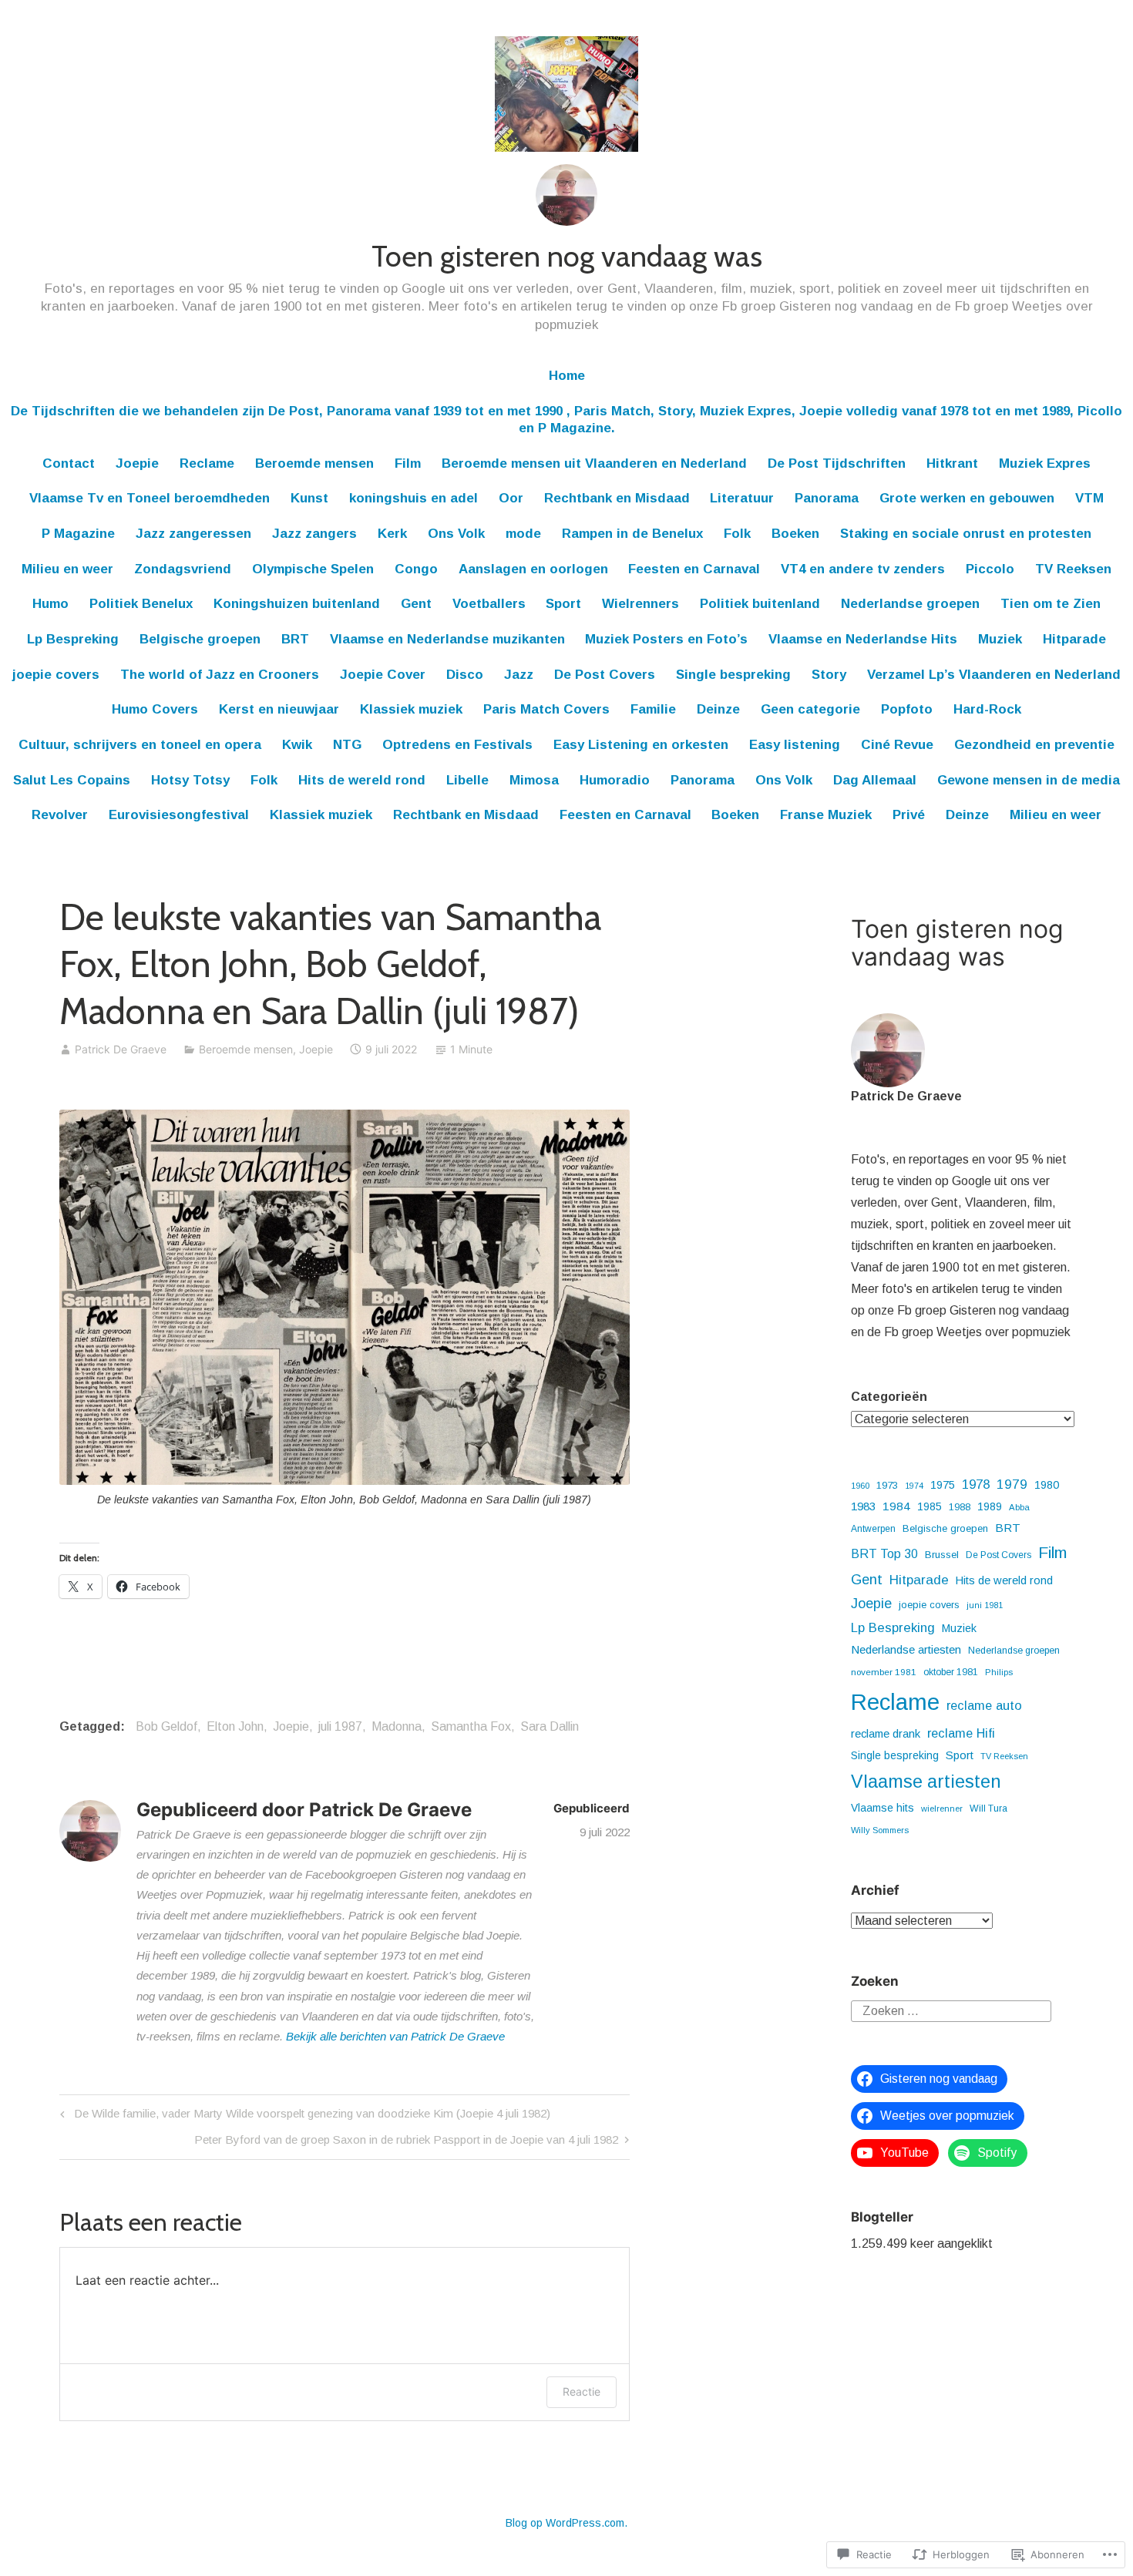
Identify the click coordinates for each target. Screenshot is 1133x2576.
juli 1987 (340, 1726)
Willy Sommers (880, 1830)
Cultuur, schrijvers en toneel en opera (140, 745)
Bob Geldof (166, 1726)
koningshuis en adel (414, 498)
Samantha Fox (471, 1726)
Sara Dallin (550, 1726)
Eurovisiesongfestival (179, 815)
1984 (896, 1506)
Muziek (1000, 639)
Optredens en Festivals (457, 745)
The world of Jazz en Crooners (220, 675)
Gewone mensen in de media (1029, 780)
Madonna (397, 1726)
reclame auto (984, 1705)
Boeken (795, 534)
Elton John (235, 1726)
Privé (909, 815)
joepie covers (56, 675)
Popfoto (907, 709)
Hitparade (1074, 639)
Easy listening (795, 745)
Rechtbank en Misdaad (617, 498)
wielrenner (942, 1809)
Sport (563, 604)
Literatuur (742, 498)
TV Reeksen (1073, 569)
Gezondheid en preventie (1034, 745)
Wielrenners (640, 604)
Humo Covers (155, 709)
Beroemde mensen (314, 463)
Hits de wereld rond (362, 780)
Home (567, 376)
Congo (416, 569)
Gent (416, 604)
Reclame (207, 463)
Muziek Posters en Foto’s (666, 639)
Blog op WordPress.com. (566, 2523)
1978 (976, 1484)
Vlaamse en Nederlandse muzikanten (447, 639)
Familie (653, 709)
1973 (887, 1485)
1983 (863, 1506)
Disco (465, 675)
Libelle (467, 780)
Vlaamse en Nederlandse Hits (863, 639)
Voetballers (489, 604)
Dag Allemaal (875, 780)
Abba (1019, 1507)
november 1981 (884, 1672)
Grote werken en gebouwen (967, 498)
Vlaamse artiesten (926, 1782)
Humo (50, 604)
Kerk (392, 534)
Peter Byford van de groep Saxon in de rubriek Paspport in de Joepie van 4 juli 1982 (406, 2143)
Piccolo (990, 569)
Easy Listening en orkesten (641, 745)
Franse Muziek (826, 815)
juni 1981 (985, 1605)
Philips (999, 1672)
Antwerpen (873, 1529)
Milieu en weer (67, 569)
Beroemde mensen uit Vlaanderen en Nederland (594, 463)
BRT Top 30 (884, 1554)
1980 (1047, 1485)
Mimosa (534, 780)
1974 (914, 1486)
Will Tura (988, 1809)
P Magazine (78, 534)
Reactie (582, 2391)
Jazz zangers (314, 534)
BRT (295, 639)
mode (523, 534)
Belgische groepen (200, 639)
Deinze (718, 709)
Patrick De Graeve (121, 1049)
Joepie (137, 463)
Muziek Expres (1045, 463)
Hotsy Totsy (190, 780)
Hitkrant (952, 463)
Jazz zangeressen (193, 534)
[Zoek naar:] (951, 2010)
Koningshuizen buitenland (297, 604)
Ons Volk (456, 534)
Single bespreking (733, 675)
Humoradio (615, 780)
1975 (943, 1485)
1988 (960, 1507)
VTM (1089, 498)
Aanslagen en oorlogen (533, 569)
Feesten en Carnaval (694, 569)
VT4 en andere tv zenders (863, 569)
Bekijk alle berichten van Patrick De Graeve (395, 2036)
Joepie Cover (383, 675)
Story (829, 675)
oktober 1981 (951, 1672)
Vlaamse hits (883, 1808)
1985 (930, 1506)
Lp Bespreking (73, 639)
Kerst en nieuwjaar (279, 709)
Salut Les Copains (72, 780)
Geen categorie (810, 709)
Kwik (297, 745)
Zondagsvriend (183, 569)
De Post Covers (605, 675)
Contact (69, 463)
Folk (737, 534)
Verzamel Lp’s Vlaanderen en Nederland (994, 675)
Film (408, 463)
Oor (511, 498)
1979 (1012, 1484)
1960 (860, 1486)
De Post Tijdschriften (837, 463)
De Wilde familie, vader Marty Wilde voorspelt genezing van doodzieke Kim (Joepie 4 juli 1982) (303, 2116)
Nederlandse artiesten (906, 1649)
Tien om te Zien (1051, 604)
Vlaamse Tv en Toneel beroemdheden (150, 498)
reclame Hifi (961, 1733)
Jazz (519, 675)
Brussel (942, 1555)
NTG (347, 745)
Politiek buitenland (760, 604)
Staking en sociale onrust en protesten (966, 534)
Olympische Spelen (313, 569)
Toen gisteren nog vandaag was (567, 256)
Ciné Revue (897, 745)
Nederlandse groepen (910, 604)
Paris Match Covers (546, 709)
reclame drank (886, 1734)
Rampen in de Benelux (632, 534)
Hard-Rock (987, 709)
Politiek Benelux (141, 604)
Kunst (309, 498)
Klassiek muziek (411, 709)
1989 (990, 1506)
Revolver (60, 815)
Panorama (827, 498)
